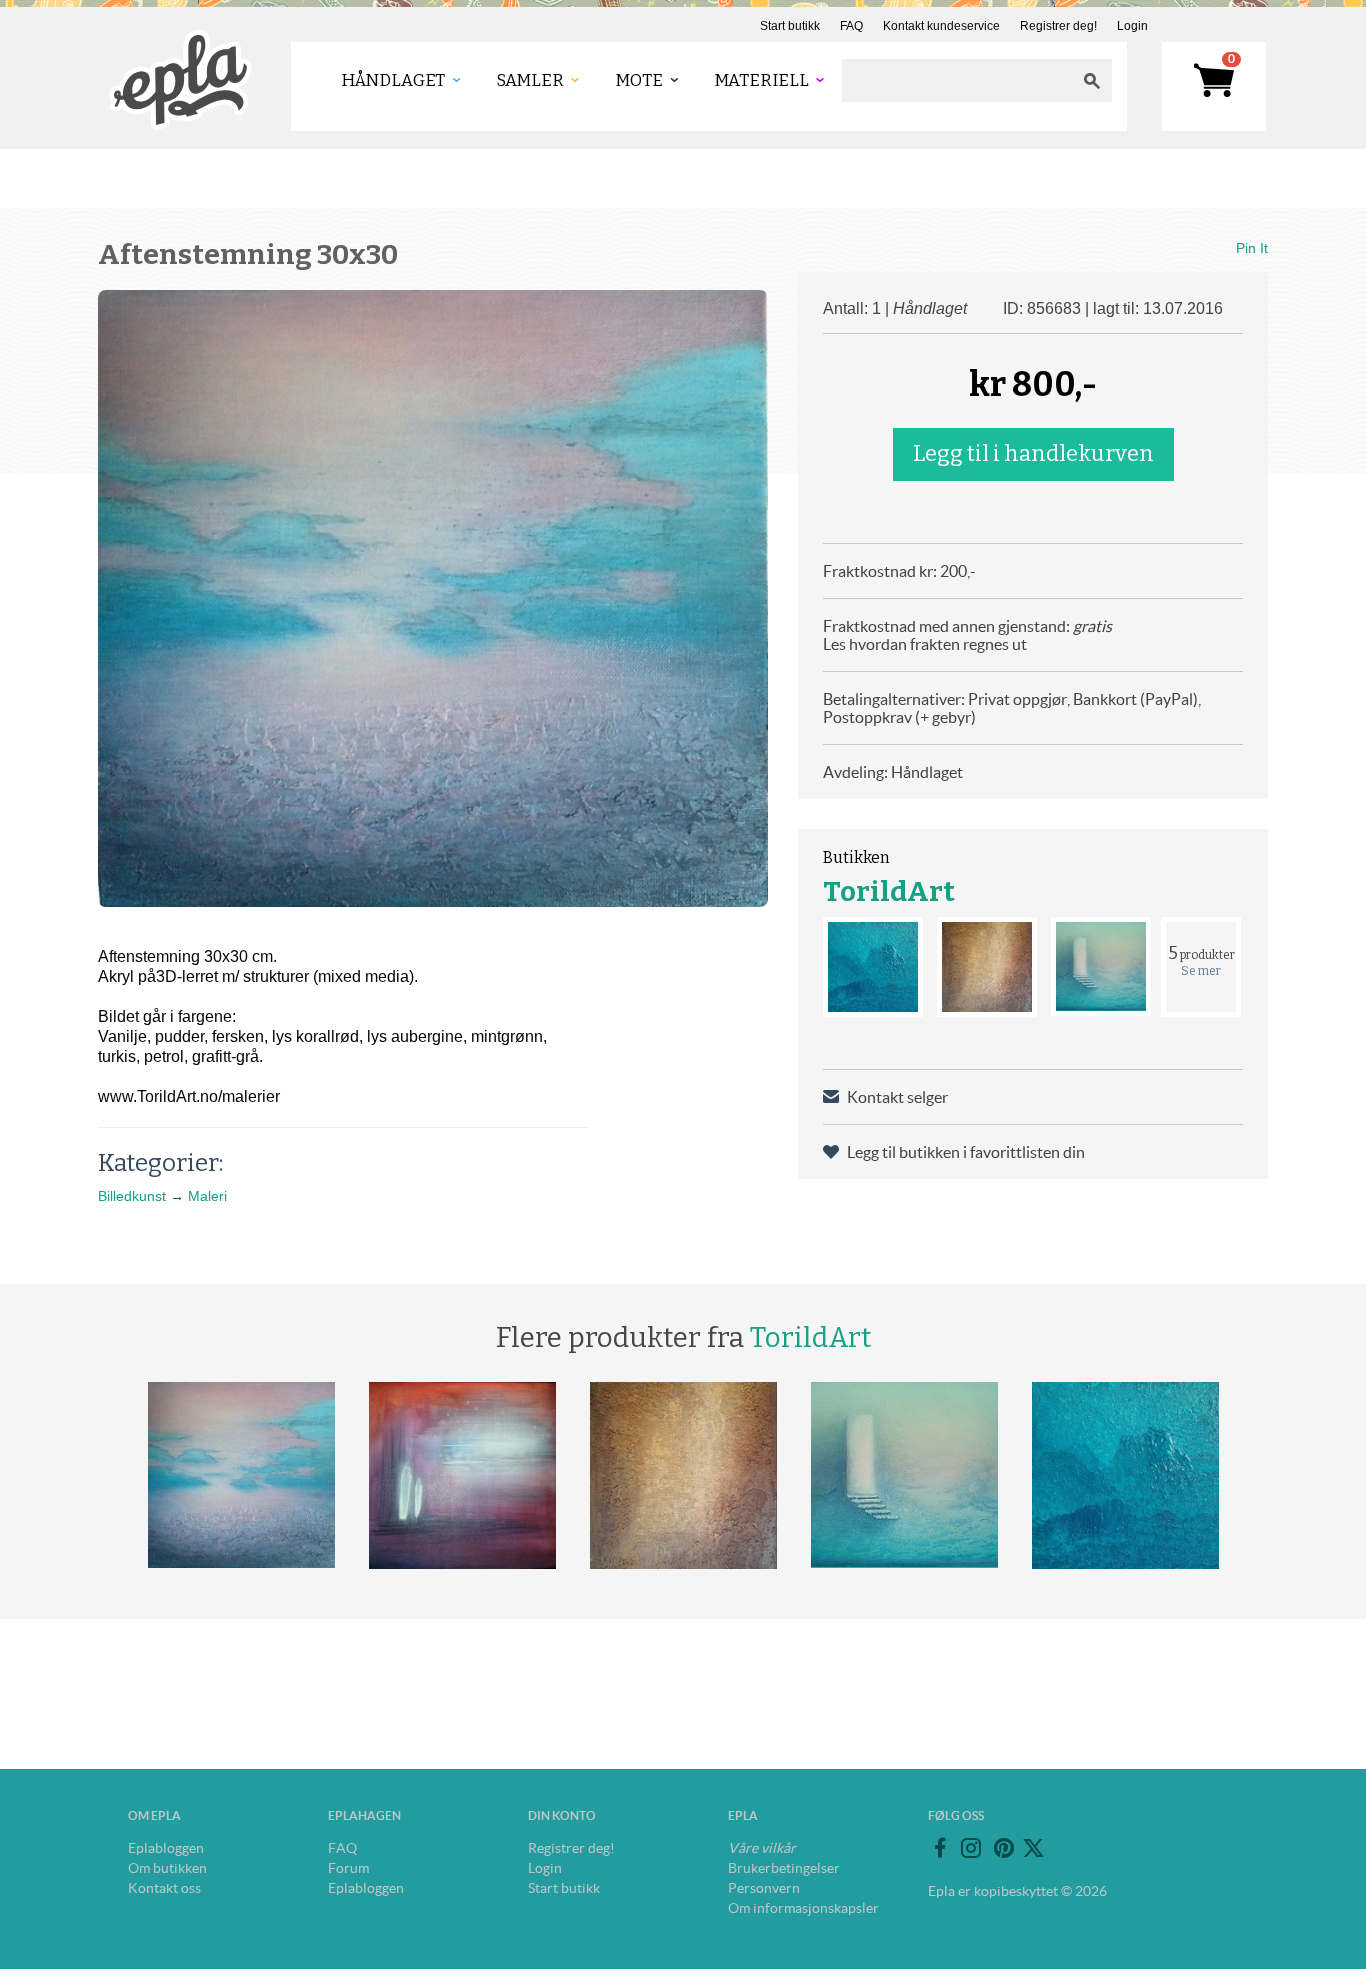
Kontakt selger (897, 1097)
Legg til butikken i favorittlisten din (966, 1152)
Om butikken (167, 1868)
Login (1132, 26)
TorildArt (889, 891)
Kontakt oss (164, 1888)
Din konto (562, 1815)
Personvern (764, 1888)
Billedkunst (132, 1196)
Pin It (1252, 248)
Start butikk (790, 26)
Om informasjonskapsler (803, 1908)
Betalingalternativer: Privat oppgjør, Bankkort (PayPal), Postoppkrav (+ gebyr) (1012, 708)
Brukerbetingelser (784, 1868)
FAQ (851, 26)
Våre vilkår (762, 1848)
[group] (433, 598)
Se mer (1201, 971)
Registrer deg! (1058, 26)
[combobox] (957, 80)
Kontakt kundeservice (941, 26)
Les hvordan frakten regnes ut (925, 644)
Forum (348, 1868)
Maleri (207, 1196)
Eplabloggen (166, 1848)
